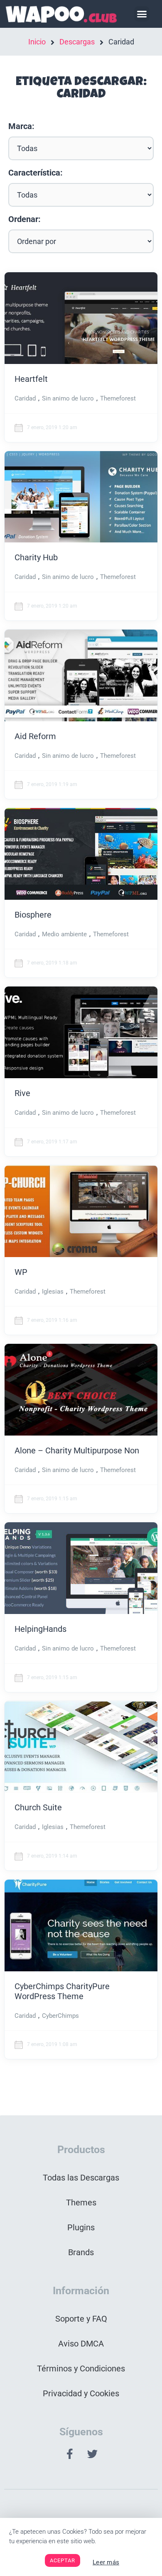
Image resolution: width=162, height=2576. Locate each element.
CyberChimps (60, 2016)
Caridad (25, 398)
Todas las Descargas (81, 2178)
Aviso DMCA (81, 2344)
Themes (81, 2202)
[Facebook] (70, 2454)
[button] (142, 14)
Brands (81, 2252)
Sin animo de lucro (68, 398)
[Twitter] (93, 2454)
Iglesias (53, 1292)
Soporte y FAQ (81, 2319)
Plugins (81, 2227)
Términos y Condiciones (81, 2368)
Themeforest (118, 398)
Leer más (106, 2562)
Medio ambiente (64, 934)
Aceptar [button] (63, 2560)
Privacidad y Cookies (81, 2393)
